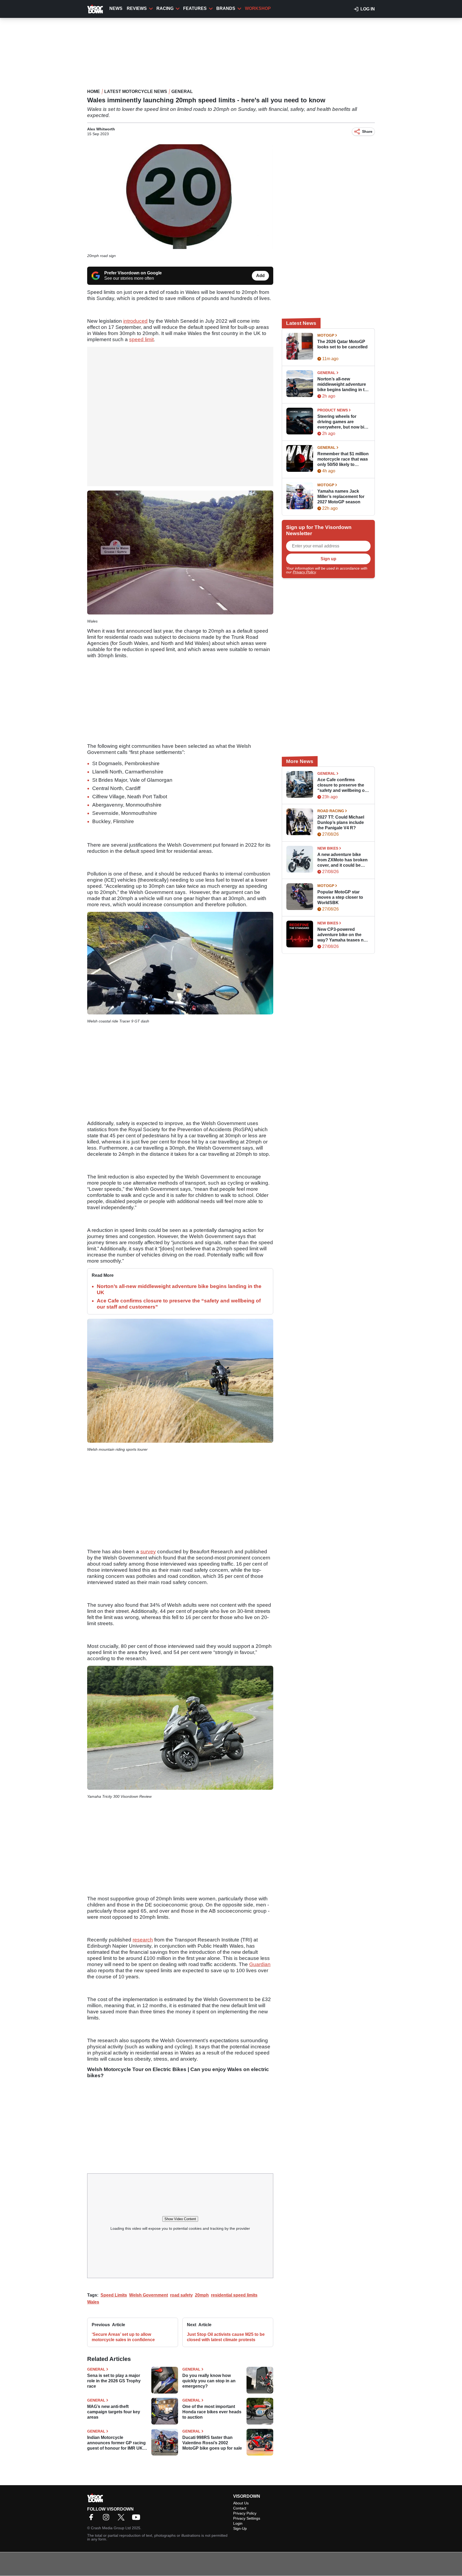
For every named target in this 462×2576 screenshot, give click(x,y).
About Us (241, 2503)
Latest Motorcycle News (136, 92)
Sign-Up (240, 2528)
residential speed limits (234, 2295)
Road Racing (331, 811)
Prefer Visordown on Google (133, 273)
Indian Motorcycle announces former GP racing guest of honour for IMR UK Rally (116, 2443)
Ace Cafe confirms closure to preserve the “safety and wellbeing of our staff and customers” (343, 785)
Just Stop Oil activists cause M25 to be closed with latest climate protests (226, 2337)
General (182, 92)
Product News (333, 410)
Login (238, 2523)
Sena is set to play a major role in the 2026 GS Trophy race (114, 2381)
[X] (122, 2519)
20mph (202, 2295)
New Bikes (328, 848)
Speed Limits (114, 2295)
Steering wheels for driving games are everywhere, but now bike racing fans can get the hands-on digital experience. (343, 422)
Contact (240, 2508)
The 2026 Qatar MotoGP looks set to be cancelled (342, 344)
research (143, 1940)
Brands (226, 8)
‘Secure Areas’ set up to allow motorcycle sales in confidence (123, 2337)
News (116, 8)
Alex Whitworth (101, 129)
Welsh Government (149, 2295)
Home (94, 92)
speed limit (141, 339)
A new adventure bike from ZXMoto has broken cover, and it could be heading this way (342, 860)
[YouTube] (137, 2519)
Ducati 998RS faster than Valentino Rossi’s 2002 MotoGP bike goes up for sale (212, 2443)
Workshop (258, 8)
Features (195, 8)
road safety (181, 2295)
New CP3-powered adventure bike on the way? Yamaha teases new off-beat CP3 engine (343, 935)
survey (148, 1552)
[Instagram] (107, 2519)
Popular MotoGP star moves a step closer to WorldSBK (340, 897)
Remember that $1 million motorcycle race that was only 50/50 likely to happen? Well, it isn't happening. (343, 459)
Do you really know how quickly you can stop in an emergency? (209, 2381)
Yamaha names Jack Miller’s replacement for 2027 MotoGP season (341, 497)
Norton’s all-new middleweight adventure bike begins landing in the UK (343, 385)
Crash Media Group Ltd (111, 2528)
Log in (368, 9)
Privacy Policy (304, 572)
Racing (165, 8)
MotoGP (326, 335)
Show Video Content (180, 2219)
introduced (135, 321)
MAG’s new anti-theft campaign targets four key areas (114, 2412)
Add (260, 276)
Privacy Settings (247, 2518)
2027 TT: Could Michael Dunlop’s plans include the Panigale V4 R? (341, 822)
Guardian (260, 1964)
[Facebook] (93, 2519)
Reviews (137, 8)
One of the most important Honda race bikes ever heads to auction (212, 2412)
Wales (93, 2302)
